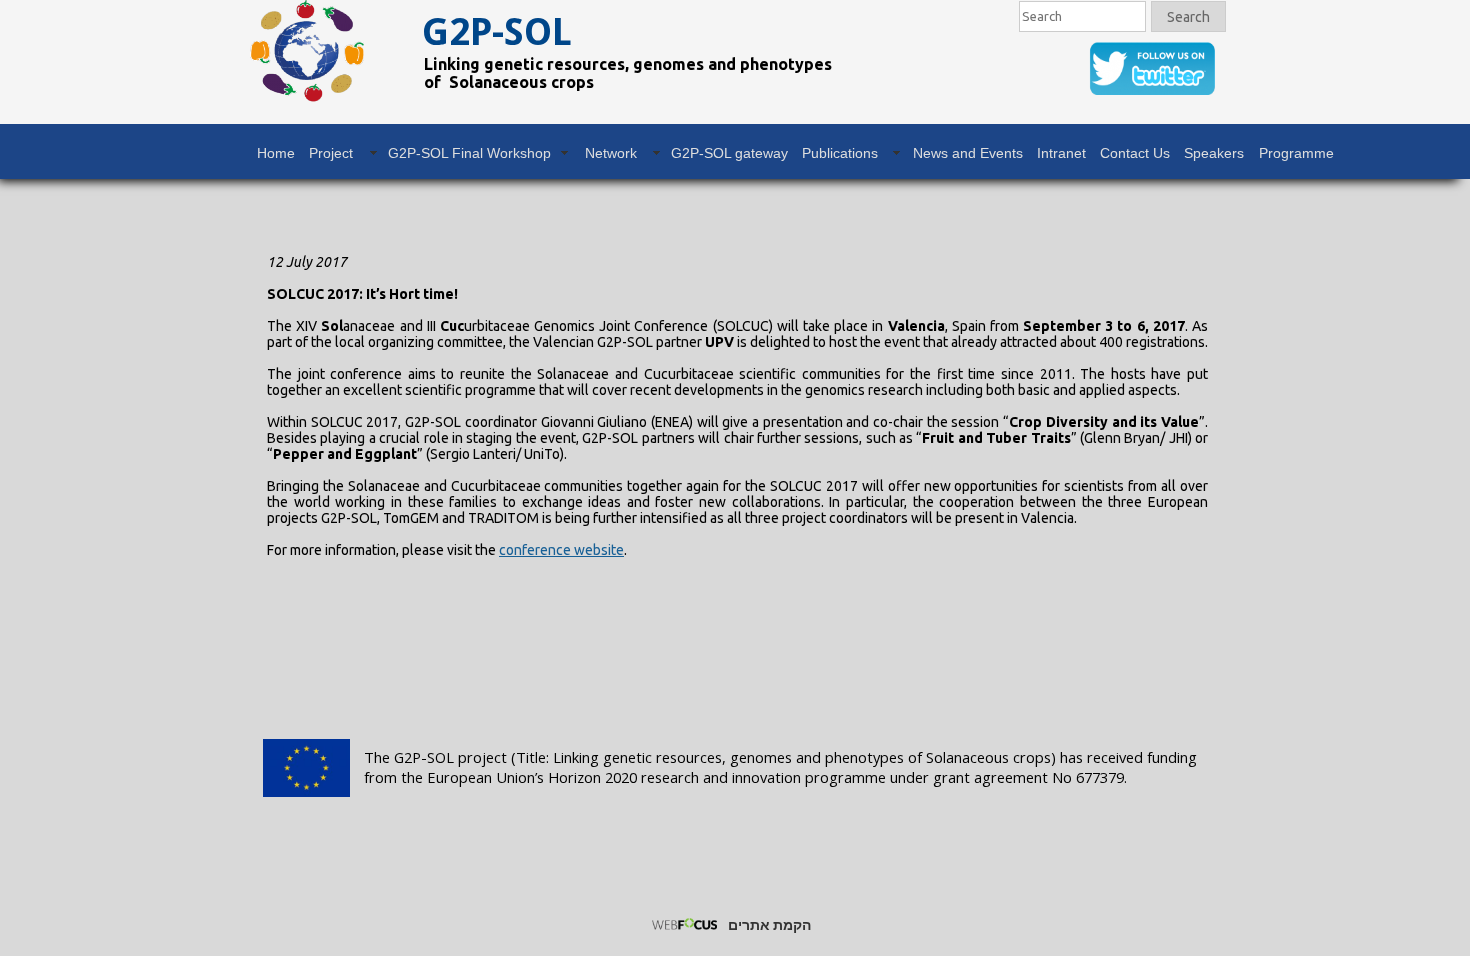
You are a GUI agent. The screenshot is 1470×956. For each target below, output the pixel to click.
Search (1188, 17)
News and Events (968, 153)
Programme (1296, 153)
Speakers (1214, 153)
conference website (561, 550)
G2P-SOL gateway (729, 153)
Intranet (1061, 153)
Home (276, 153)
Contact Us (1135, 153)
